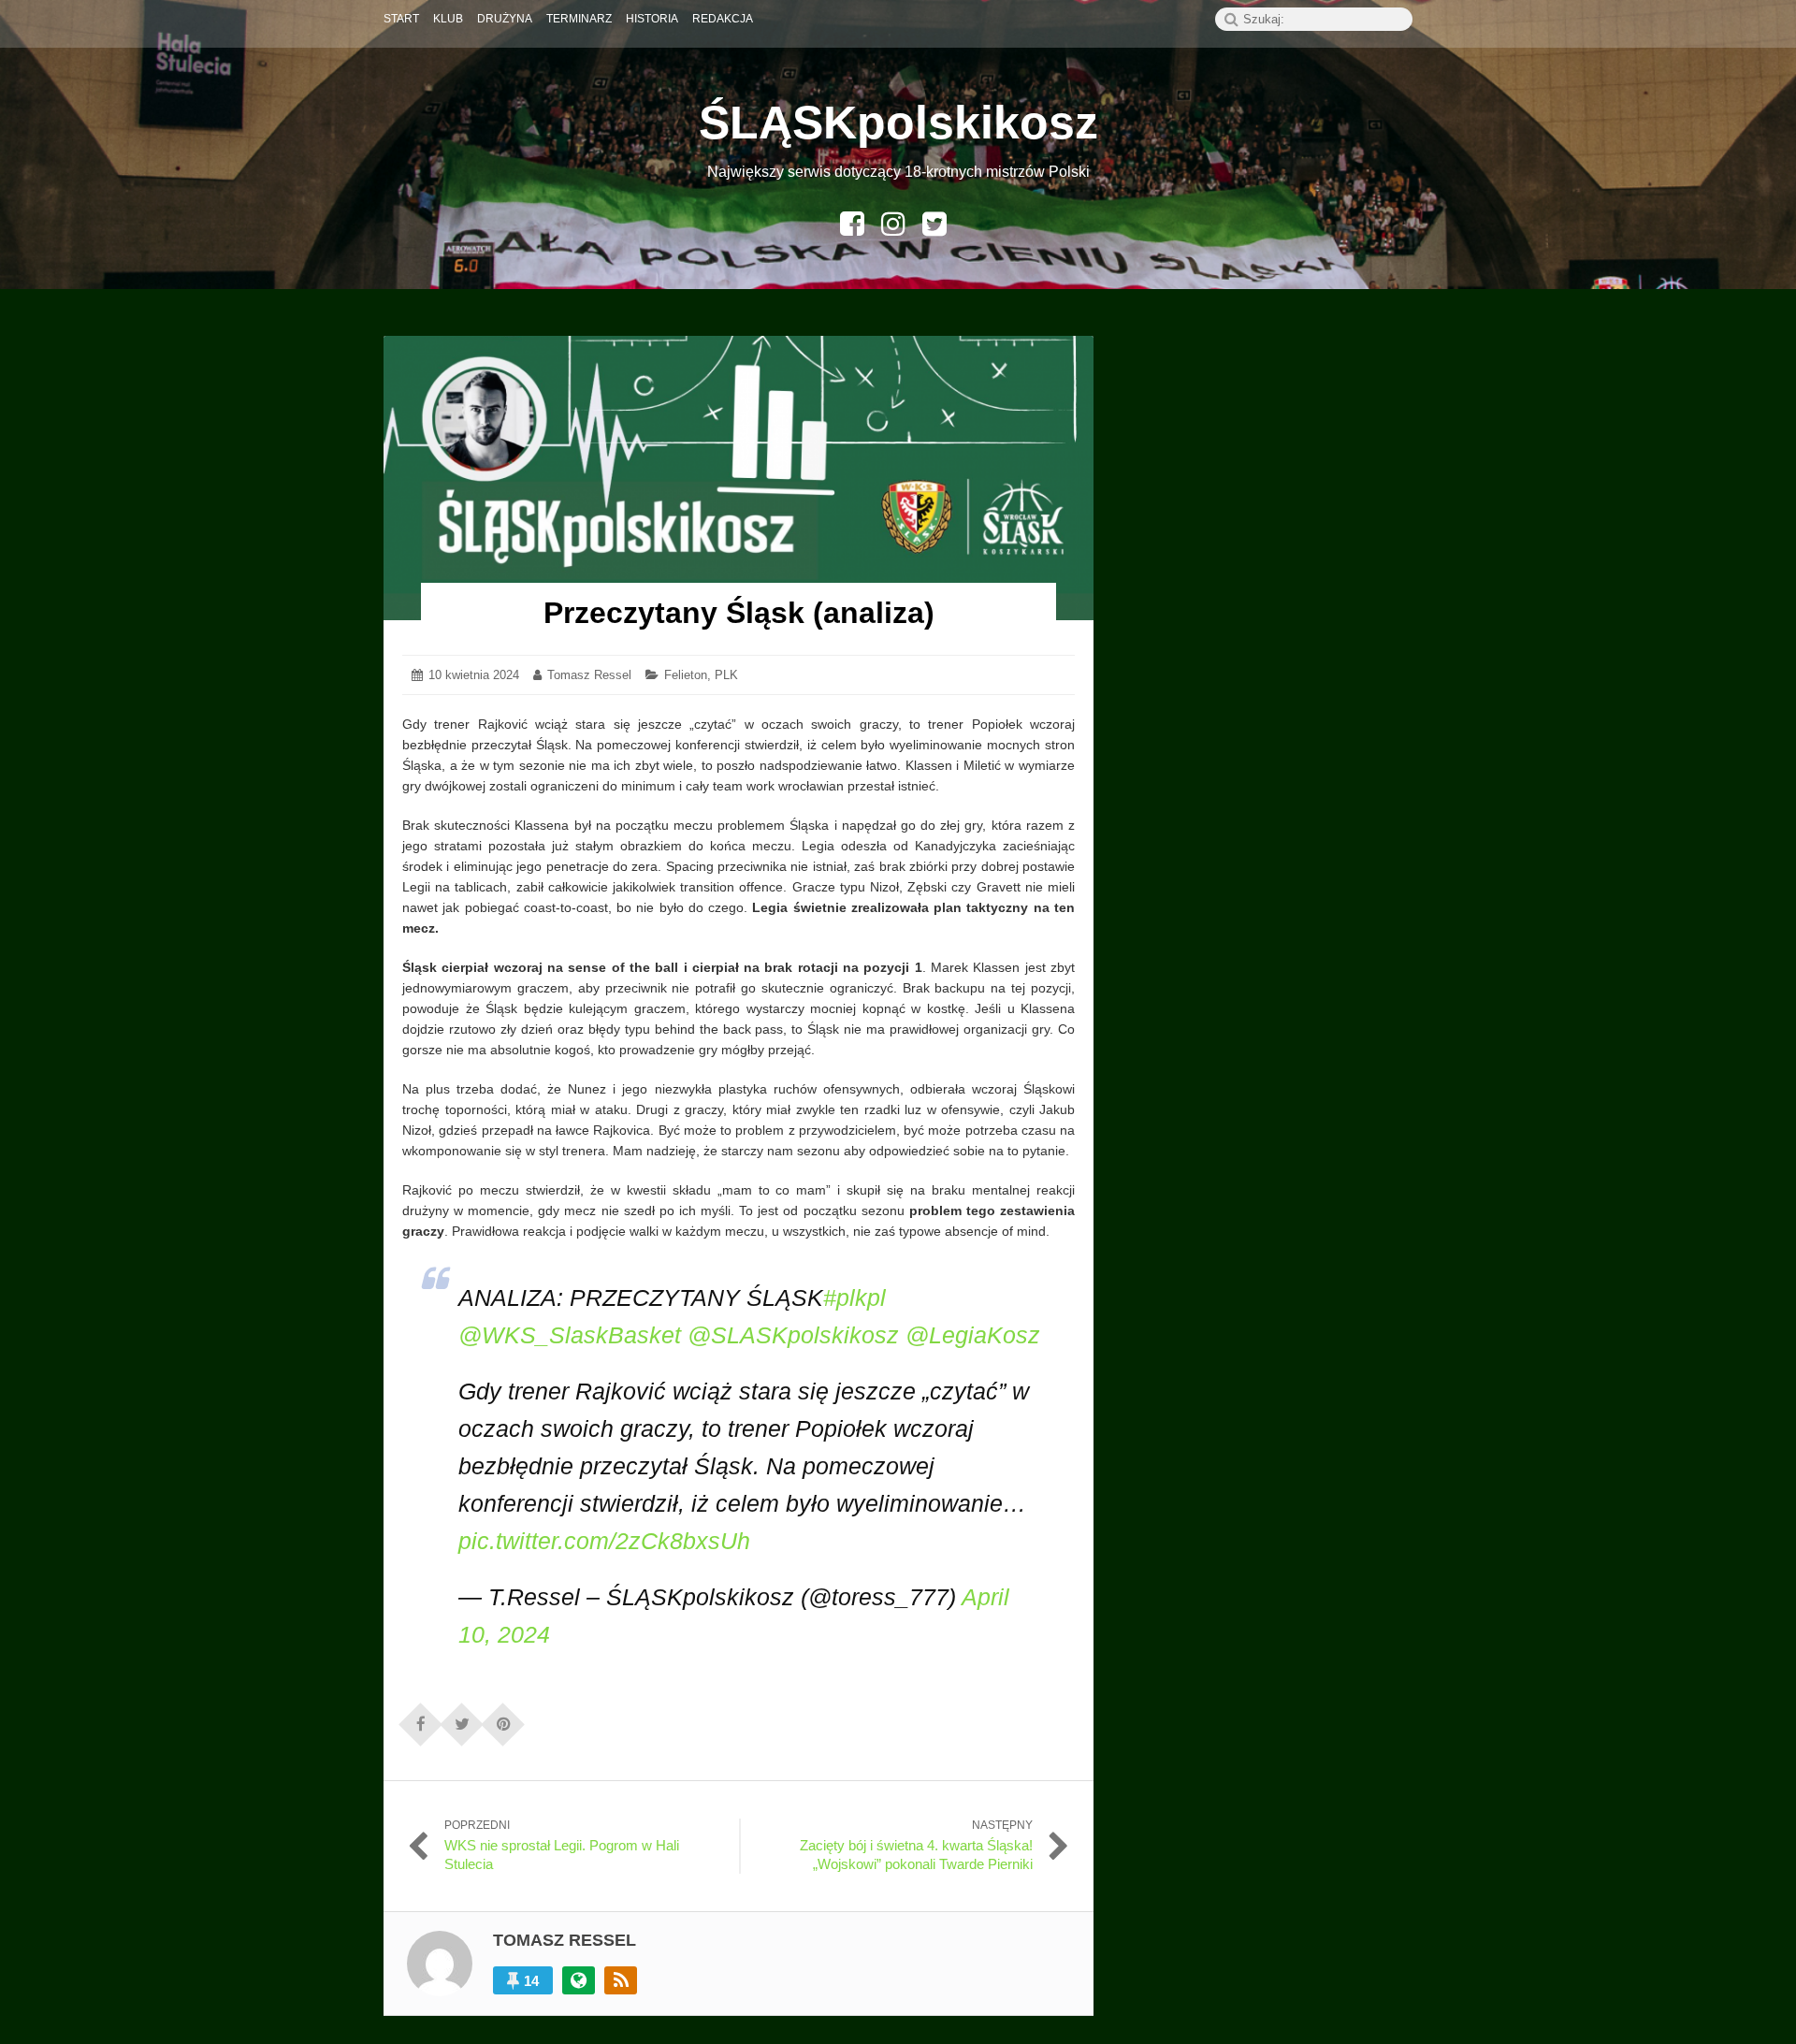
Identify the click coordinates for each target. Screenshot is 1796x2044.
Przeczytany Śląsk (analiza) (739, 613)
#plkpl (855, 1297)
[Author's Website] (579, 1980)
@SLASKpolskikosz (793, 1335)
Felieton (686, 675)
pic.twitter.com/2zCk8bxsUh (604, 1541)
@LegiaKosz (973, 1335)
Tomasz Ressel (589, 675)
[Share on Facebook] (421, 1718)
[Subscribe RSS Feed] (621, 1980)
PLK (726, 675)
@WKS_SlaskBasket (570, 1335)
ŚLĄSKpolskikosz (898, 123)
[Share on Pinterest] (503, 1718)
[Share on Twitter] (462, 1718)
